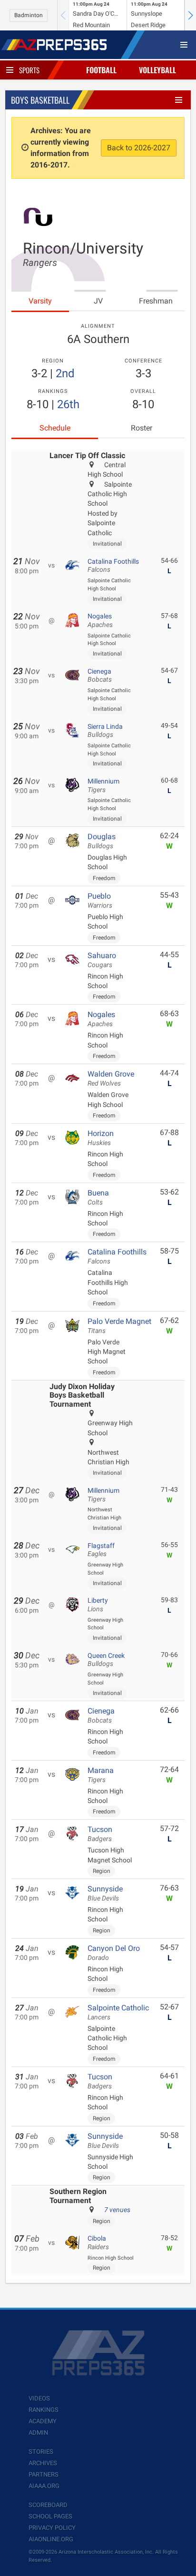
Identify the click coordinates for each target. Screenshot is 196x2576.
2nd (65, 373)
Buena (98, 1197)
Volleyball (157, 70)
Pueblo (100, 901)
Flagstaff (101, 1550)
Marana (101, 1775)
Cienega (100, 676)
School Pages (50, 2516)
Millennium (103, 785)
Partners (44, 2474)
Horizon (101, 1138)
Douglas (102, 841)
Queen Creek (106, 1660)
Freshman (156, 301)
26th (68, 404)
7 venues (117, 2210)
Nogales (100, 620)
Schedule (55, 428)
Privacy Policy (52, 2528)
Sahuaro (102, 960)
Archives (43, 2463)
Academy (43, 2421)
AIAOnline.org (51, 2539)
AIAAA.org (44, 2486)
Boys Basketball (40, 100)
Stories (41, 2452)
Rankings (44, 2410)
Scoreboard (48, 2505)
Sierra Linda (105, 731)
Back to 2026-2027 (139, 148)
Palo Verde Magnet (119, 1326)
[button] (190, 15)
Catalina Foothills (113, 566)
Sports (29, 70)
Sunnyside (105, 1893)
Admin (38, 2433)
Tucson (100, 1834)
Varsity (40, 301)
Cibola (98, 2243)
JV (98, 301)
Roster (142, 428)
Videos (39, 2398)
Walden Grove (111, 1078)
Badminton (29, 15)
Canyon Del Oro (114, 1953)
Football (101, 70)
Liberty (98, 1605)
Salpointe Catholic (118, 2012)
